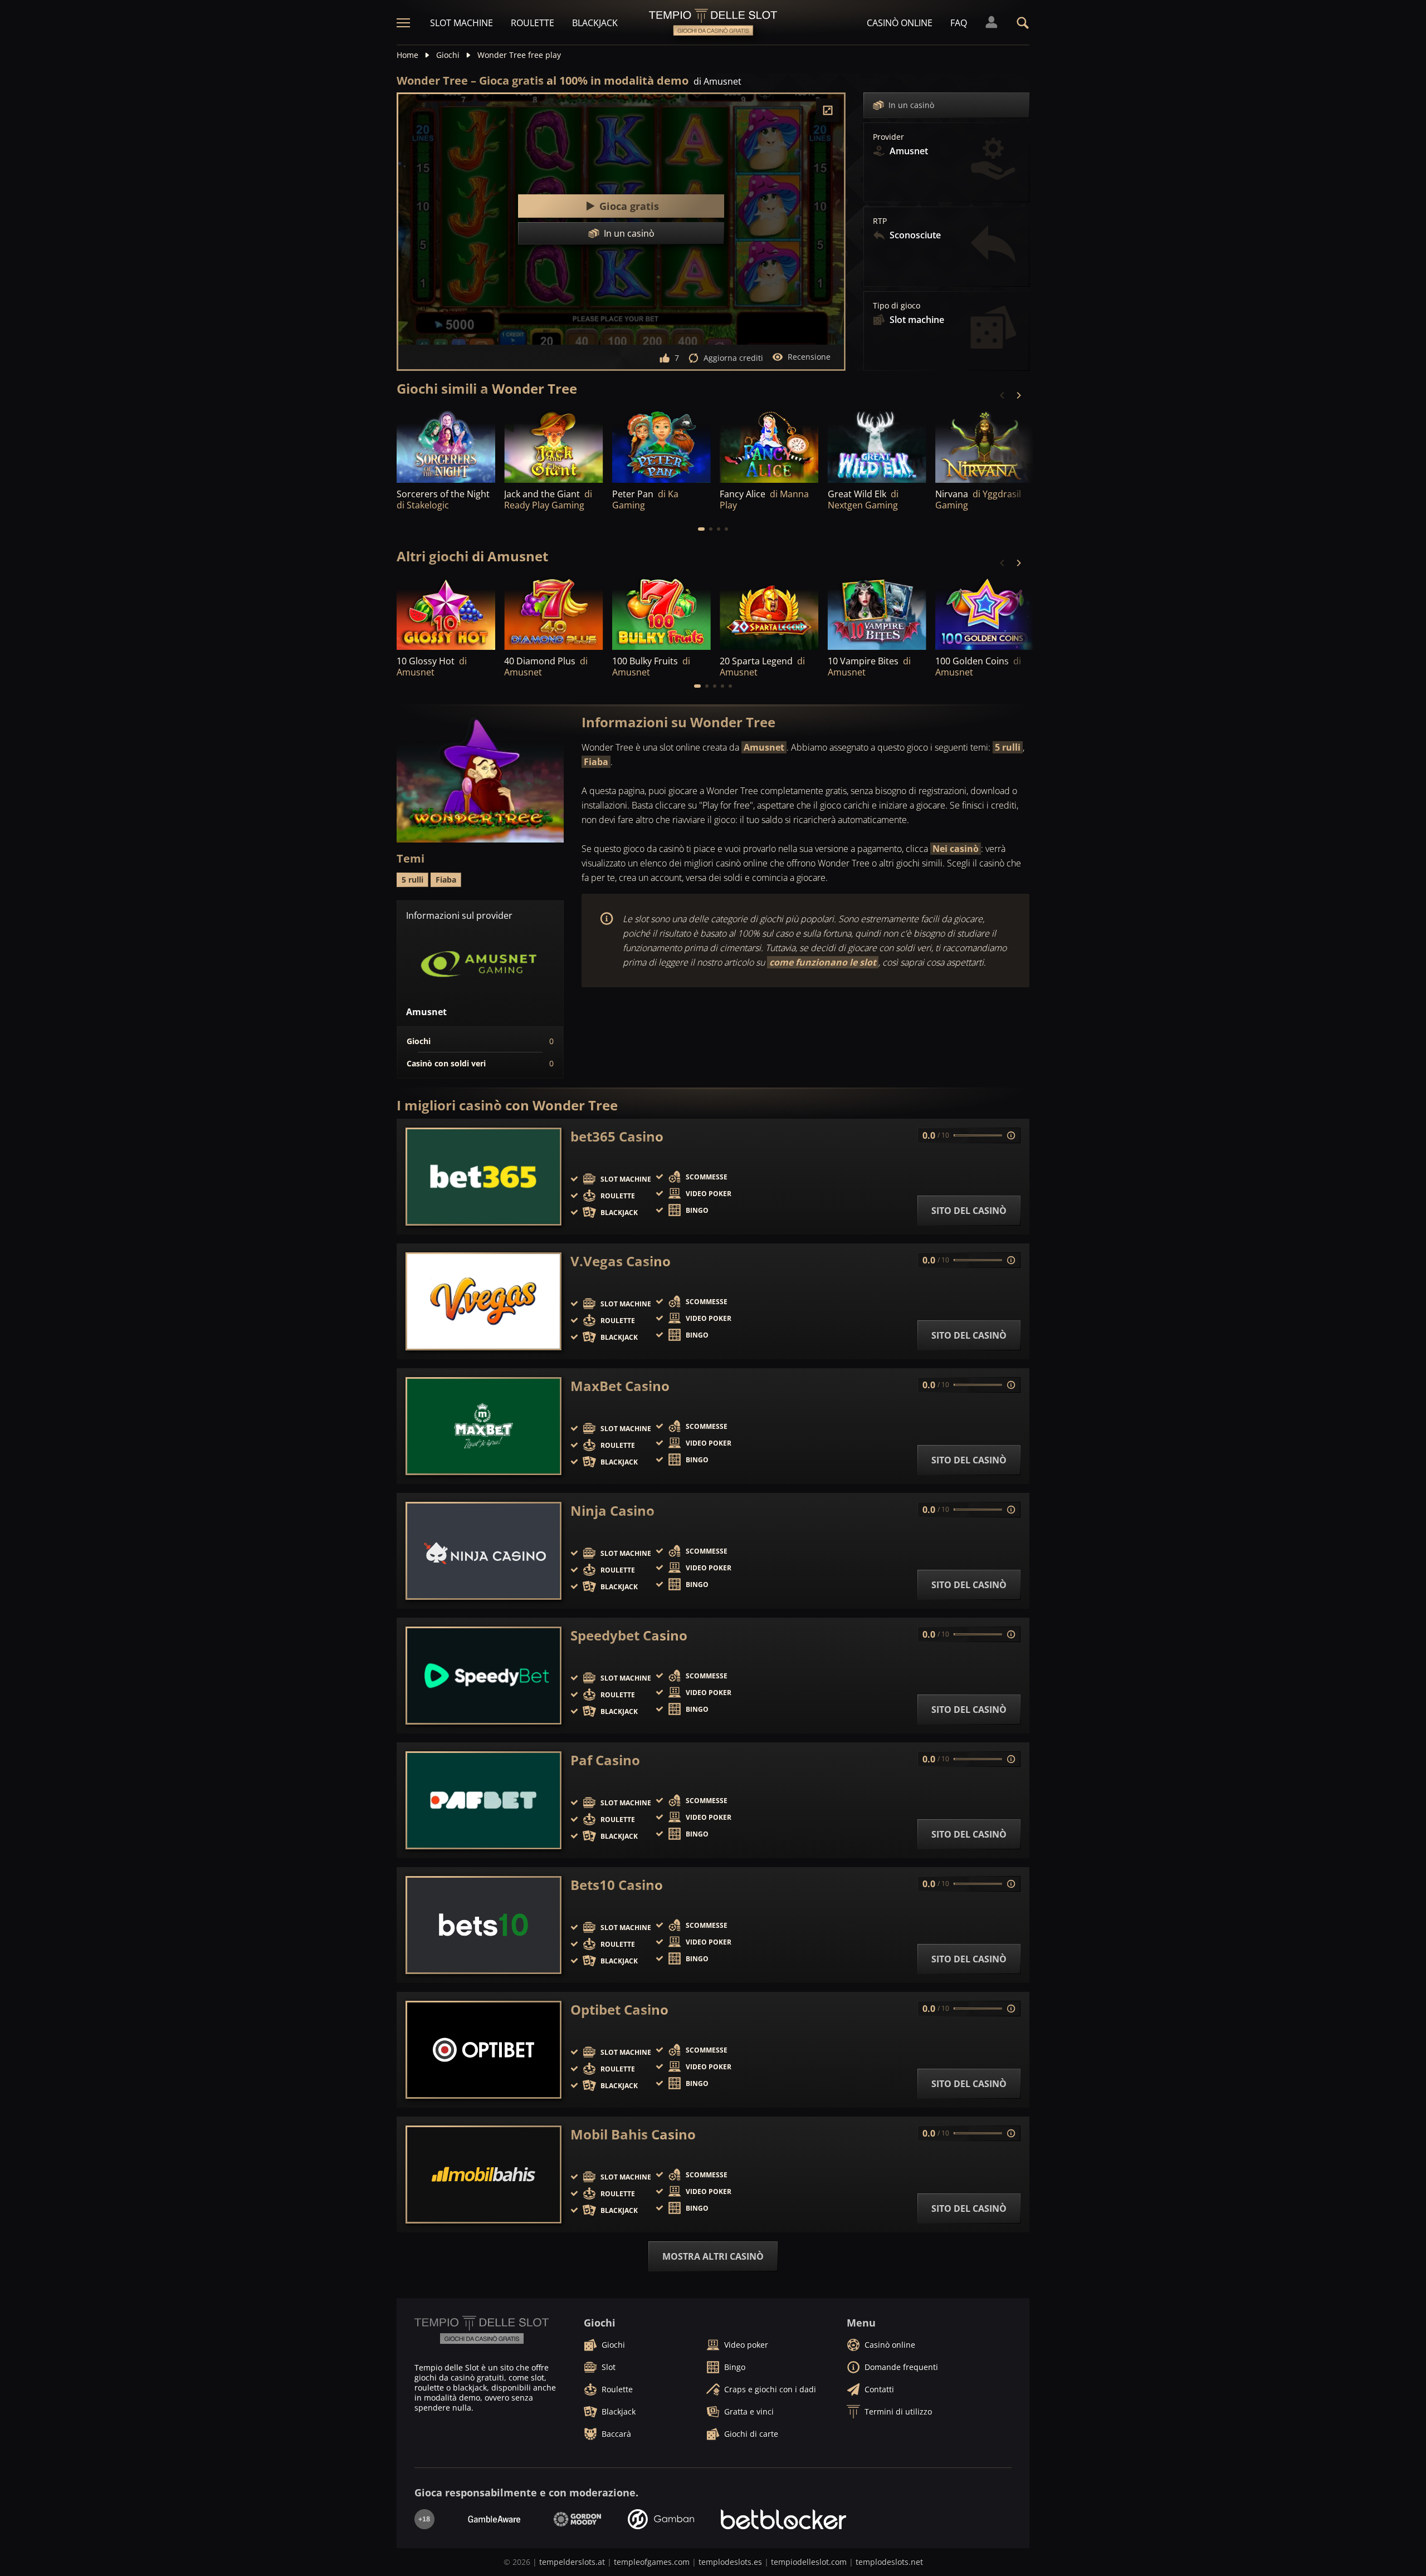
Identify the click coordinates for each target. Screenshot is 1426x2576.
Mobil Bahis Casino (633, 2134)
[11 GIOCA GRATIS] (985, 613)
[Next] (1018, 395)
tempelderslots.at (572, 2562)
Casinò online (900, 23)
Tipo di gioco (897, 306)
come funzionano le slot (823, 962)
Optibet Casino (619, 2010)
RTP (880, 221)
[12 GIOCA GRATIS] (446, 613)
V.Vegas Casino (621, 1261)
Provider (888, 137)
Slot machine (462, 23)
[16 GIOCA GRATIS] (661, 613)
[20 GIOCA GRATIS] (553, 613)
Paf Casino (605, 1760)
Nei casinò (956, 849)
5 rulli (1008, 747)
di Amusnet (717, 81)
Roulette (533, 23)
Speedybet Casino (629, 1635)
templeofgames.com (652, 2562)
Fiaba (596, 762)
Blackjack (595, 23)
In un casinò (911, 105)
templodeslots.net (889, 2562)
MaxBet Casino (620, 1386)
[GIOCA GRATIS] (769, 445)
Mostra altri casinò (713, 2256)
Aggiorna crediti (733, 358)
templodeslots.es (730, 2562)
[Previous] (1003, 395)
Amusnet (764, 747)
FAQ (959, 23)
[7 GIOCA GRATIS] (446, 445)
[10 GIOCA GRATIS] (661, 445)
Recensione (809, 357)
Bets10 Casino (617, 1885)
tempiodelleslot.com (809, 2562)
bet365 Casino (617, 1137)
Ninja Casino (612, 1511)
